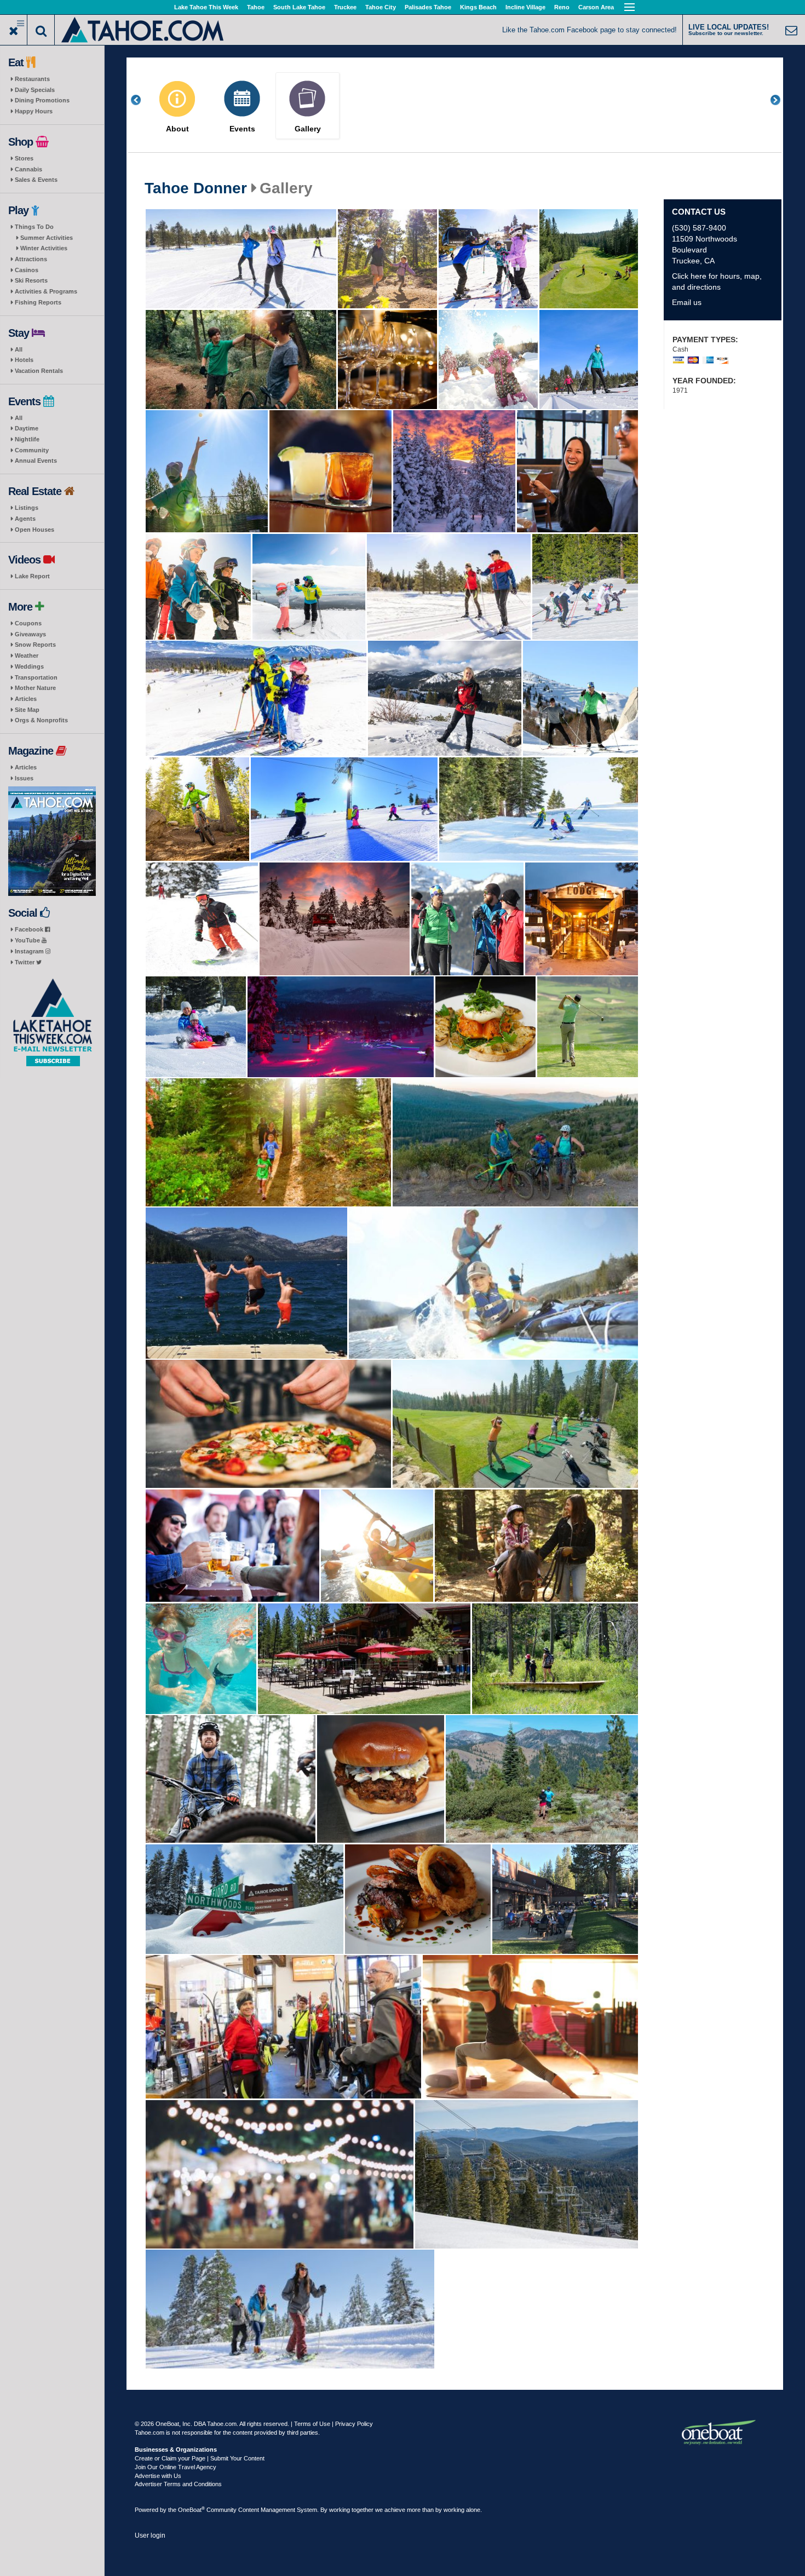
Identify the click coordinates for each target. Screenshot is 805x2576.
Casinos (27, 270)
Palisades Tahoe (428, 7)
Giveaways (30, 634)
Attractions (31, 259)
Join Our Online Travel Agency (176, 2467)
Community (32, 450)
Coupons (28, 623)
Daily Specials (35, 90)
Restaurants (32, 79)
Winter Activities (44, 248)
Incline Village (525, 7)
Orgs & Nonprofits (41, 720)
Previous (142, 100)
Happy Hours (34, 111)
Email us (687, 302)
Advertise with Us (158, 2476)
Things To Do (34, 227)
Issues (24, 778)
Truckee (345, 7)
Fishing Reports (38, 302)
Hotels (24, 360)
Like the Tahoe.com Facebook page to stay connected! (590, 30)
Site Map (27, 710)
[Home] (143, 29)
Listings (27, 508)
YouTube (28, 940)
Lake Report (32, 576)
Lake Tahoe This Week (206, 7)
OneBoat (191, 2510)
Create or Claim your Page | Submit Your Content (200, 2458)
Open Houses (34, 530)
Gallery (308, 129)
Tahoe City (381, 7)
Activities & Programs (46, 291)
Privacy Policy (354, 2424)
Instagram (30, 951)
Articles (26, 699)
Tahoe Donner (196, 188)
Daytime (27, 428)
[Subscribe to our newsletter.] (52, 1023)
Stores (24, 158)
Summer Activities (47, 238)
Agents (25, 519)
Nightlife (27, 439)
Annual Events (36, 461)
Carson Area (596, 7)
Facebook (30, 929)
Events (242, 129)
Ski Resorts (31, 280)
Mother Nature (35, 688)
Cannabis (28, 169)
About (177, 129)
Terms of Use (312, 2424)
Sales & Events (36, 180)
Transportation (36, 677)
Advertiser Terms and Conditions (178, 2484)
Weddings (29, 666)
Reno (562, 7)
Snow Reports (35, 645)
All (19, 349)
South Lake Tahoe (299, 7)
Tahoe (256, 7)
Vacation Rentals (39, 371)
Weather (27, 656)
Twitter (25, 962)
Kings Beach (478, 7)
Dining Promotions (42, 100)
